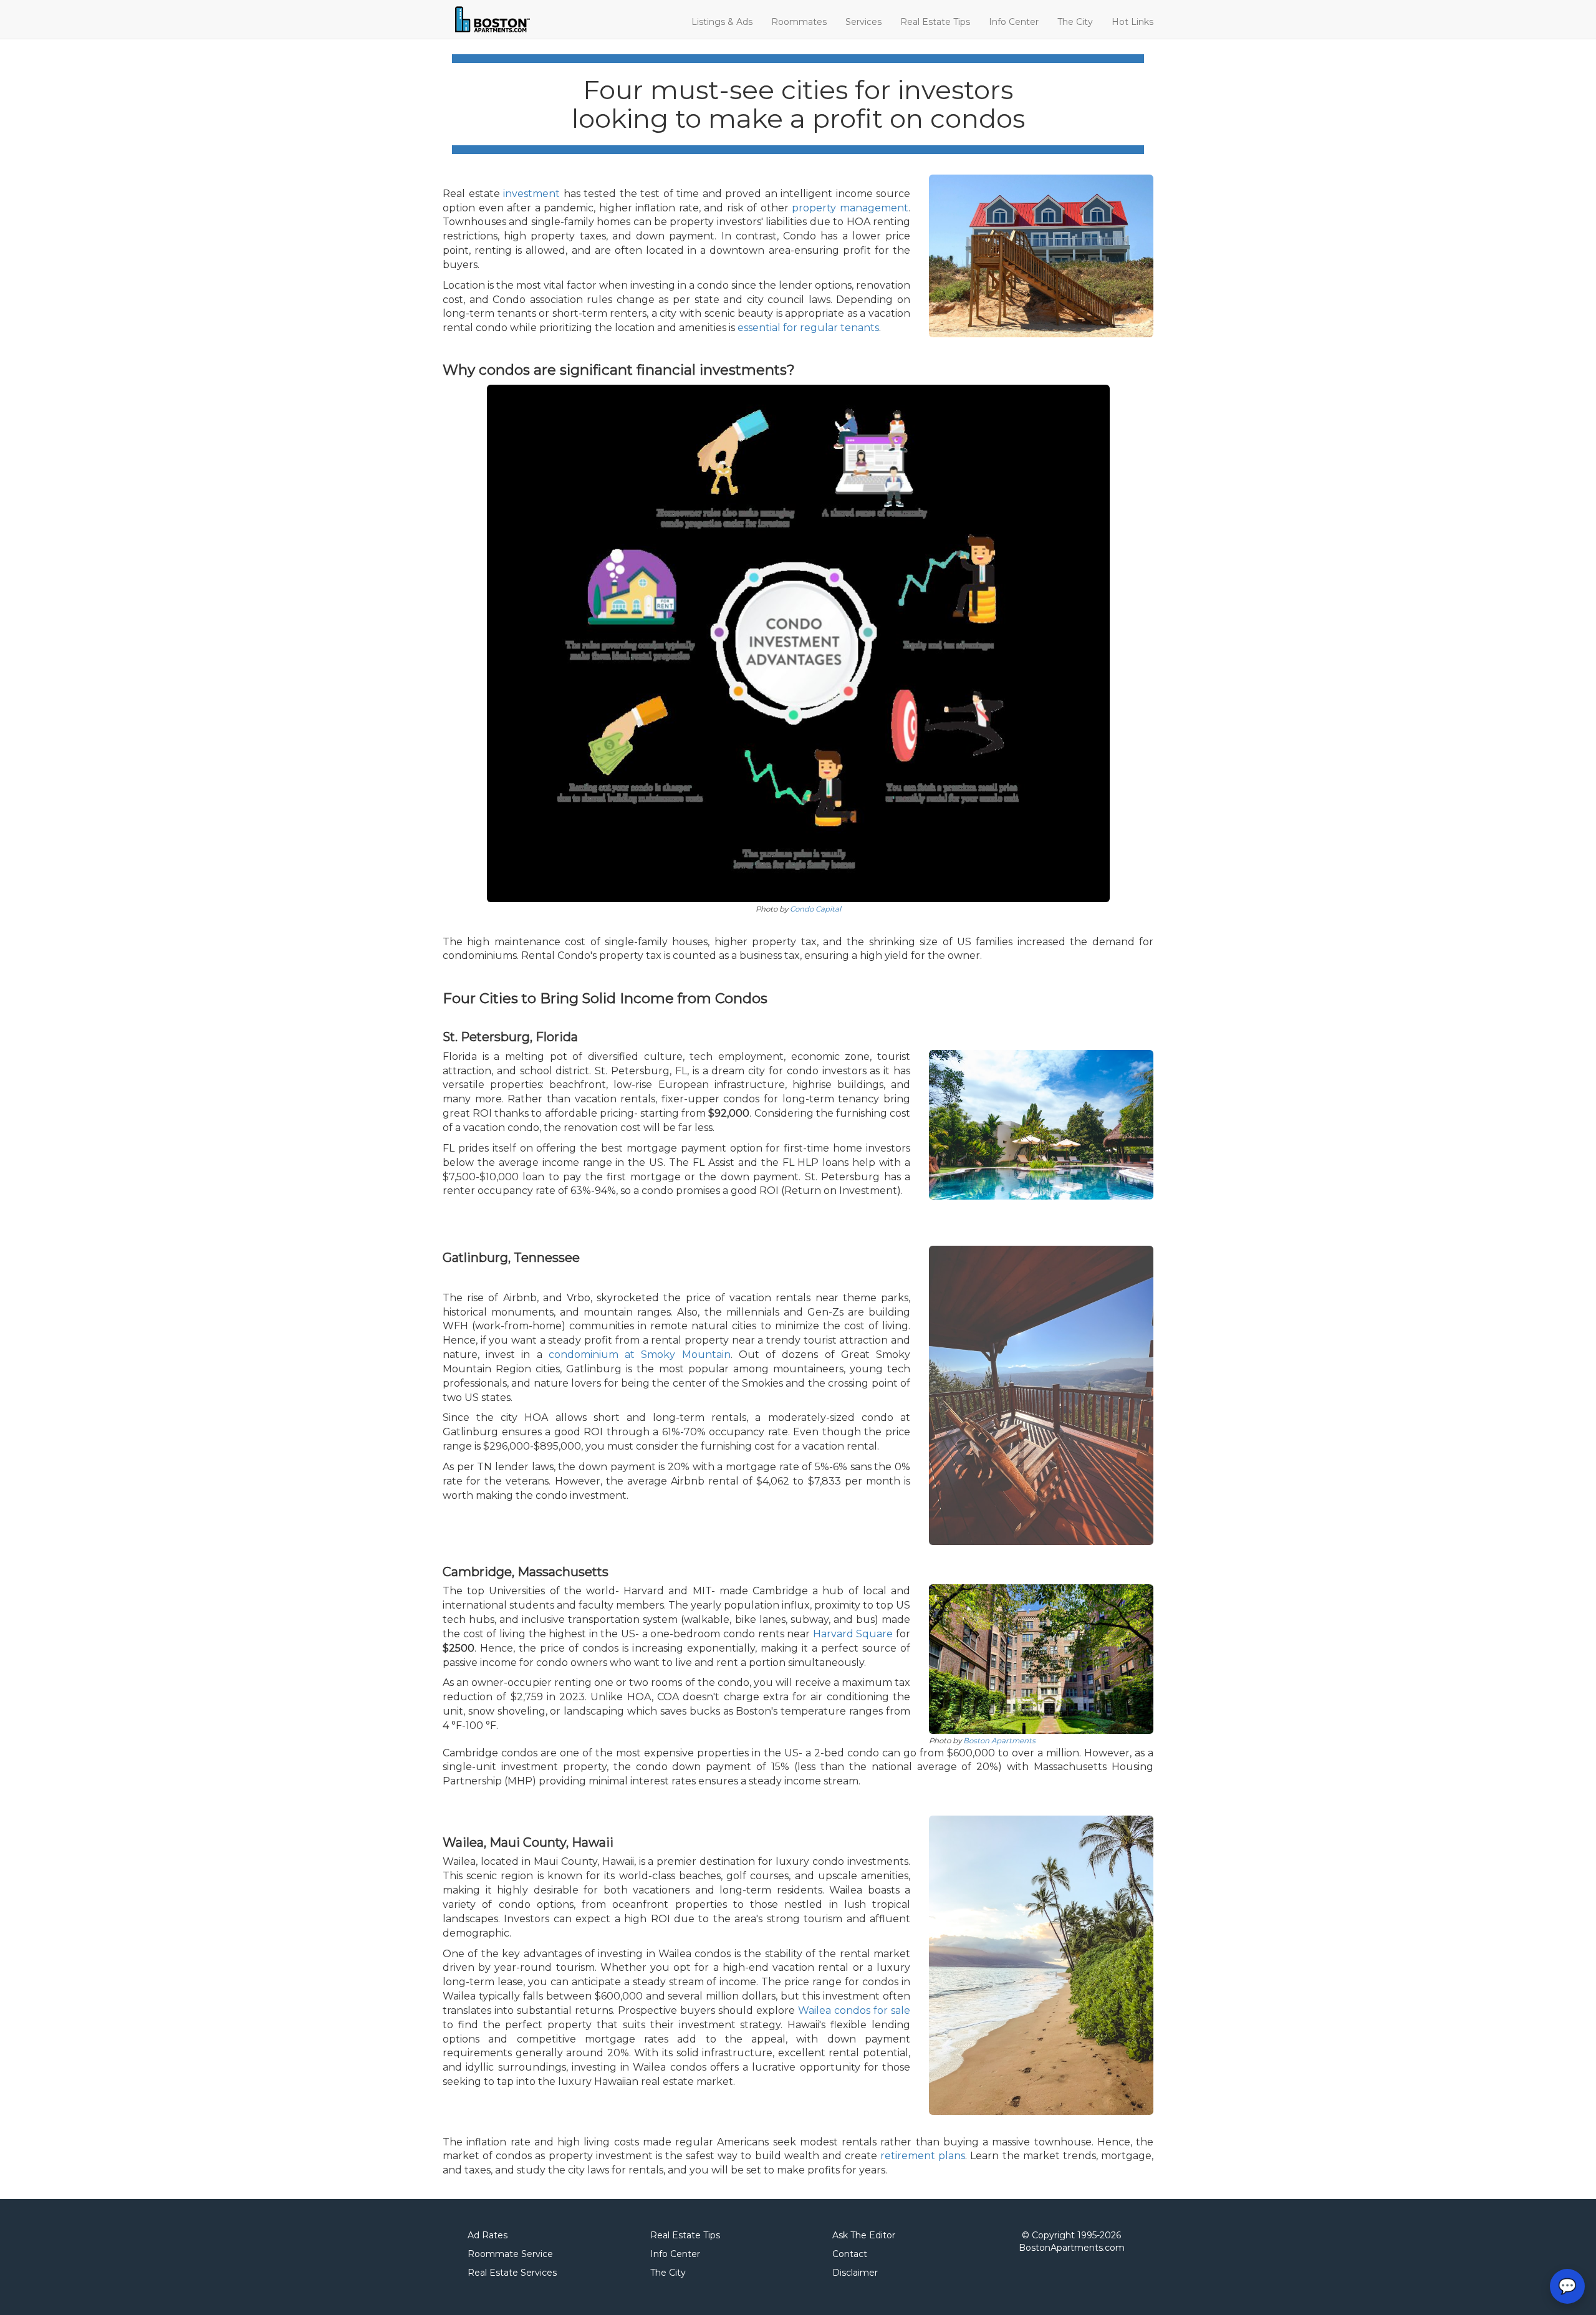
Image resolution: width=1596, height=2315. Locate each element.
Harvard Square (853, 1634)
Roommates (799, 22)
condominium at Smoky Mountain (640, 1355)
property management (850, 208)
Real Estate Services (512, 2273)
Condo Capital (815, 909)
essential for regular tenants (808, 328)
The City (1075, 22)
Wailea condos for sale (854, 2010)
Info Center (1014, 22)
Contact (850, 2254)
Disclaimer (855, 2273)
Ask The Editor (864, 2235)
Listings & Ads (722, 22)
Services (863, 22)
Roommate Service (510, 2254)
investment (531, 194)
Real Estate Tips (935, 22)
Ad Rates (488, 2235)
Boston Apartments (999, 1741)
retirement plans (923, 2156)
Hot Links (1132, 22)
